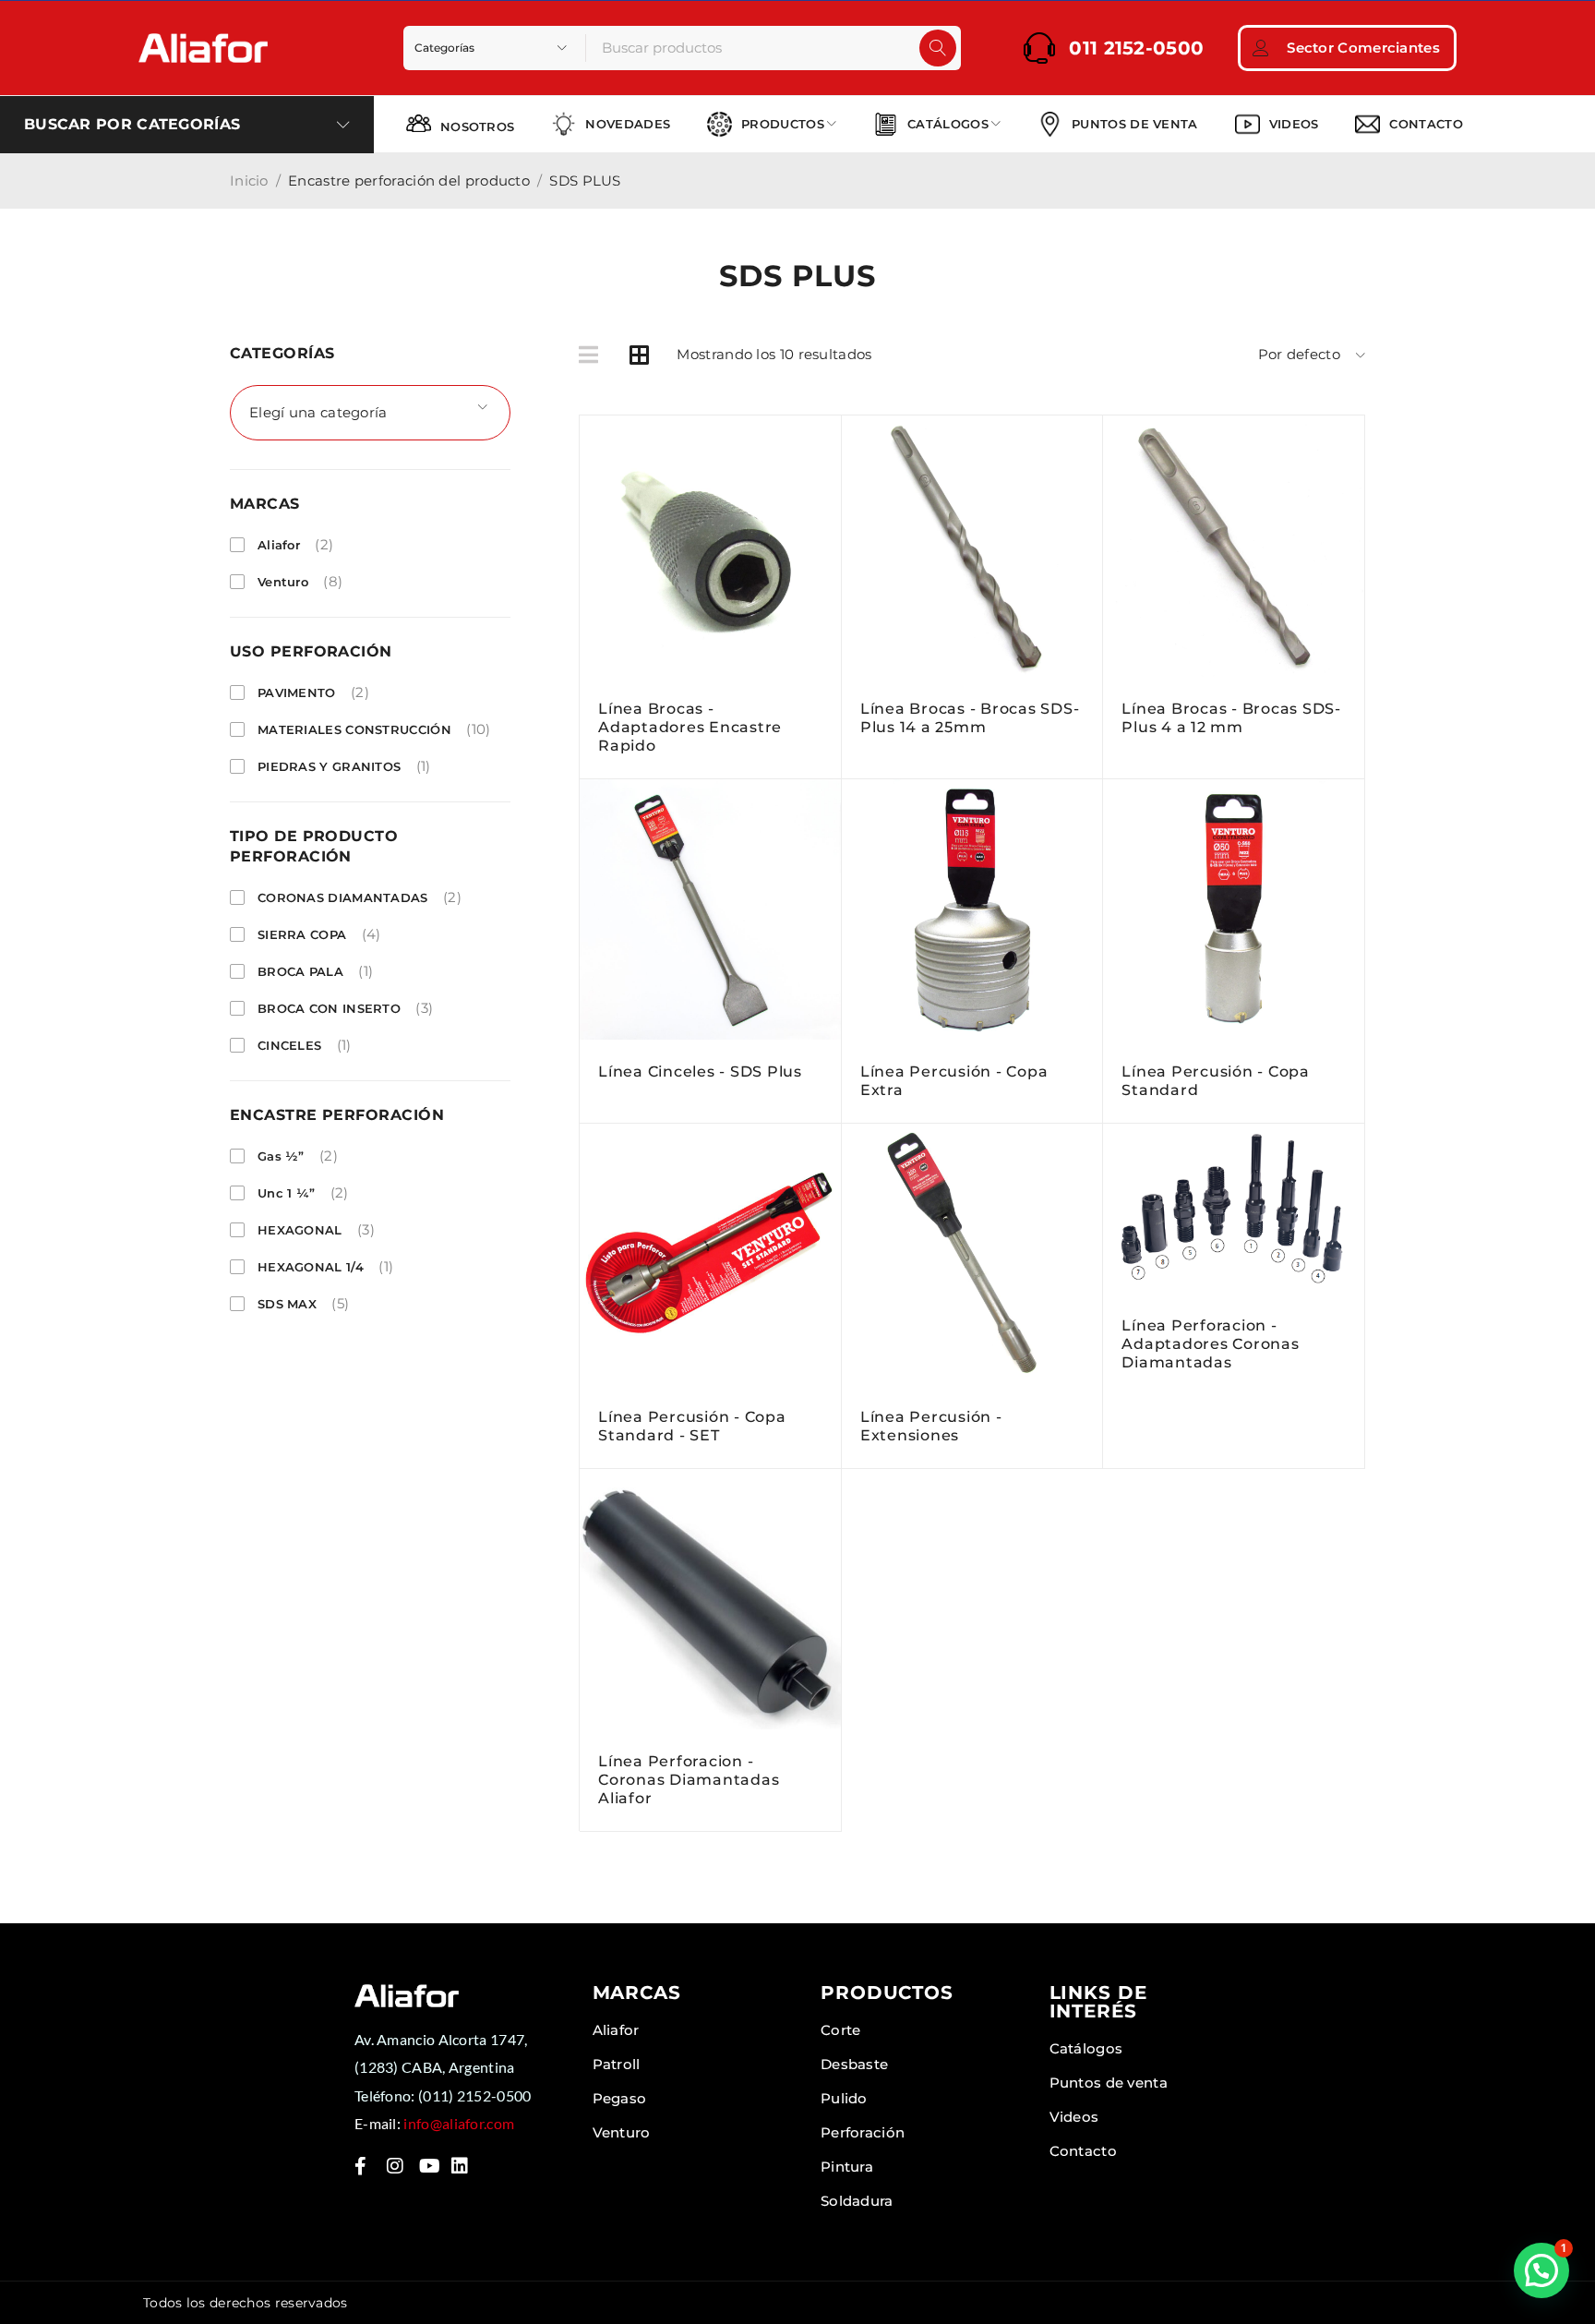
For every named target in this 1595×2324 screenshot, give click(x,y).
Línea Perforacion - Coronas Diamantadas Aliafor (689, 1780)
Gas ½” (281, 1156)
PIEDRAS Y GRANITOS (329, 766)
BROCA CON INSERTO (329, 1008)
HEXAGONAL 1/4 (311, 1267)
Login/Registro (1261, 48)
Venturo (283, 582)
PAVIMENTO (297, 692)
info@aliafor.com (459, 2123)
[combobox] (370, 413)
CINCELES (289, 1045)
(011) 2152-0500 (475, 2095)
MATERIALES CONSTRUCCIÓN (354, 729)
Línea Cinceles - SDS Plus (700, 1072)
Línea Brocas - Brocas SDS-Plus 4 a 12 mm (1231, 718)
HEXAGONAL (300, 1230)
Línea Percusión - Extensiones (931, 1426)
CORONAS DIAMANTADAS (343, 897)
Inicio (249, 181)
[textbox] (370, 413)
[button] (1541, 2270)
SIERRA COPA (302, 934)
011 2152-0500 (1136, 48)
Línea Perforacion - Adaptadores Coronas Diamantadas (1210, 1344)
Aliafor (279, 545)
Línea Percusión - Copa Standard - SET (692, 1426)
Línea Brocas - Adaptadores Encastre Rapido (690, 727)
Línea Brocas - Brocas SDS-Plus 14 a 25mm (970, 718)
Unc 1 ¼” (286, 1193)
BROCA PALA (300, 971)
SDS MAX (287, 1304)
